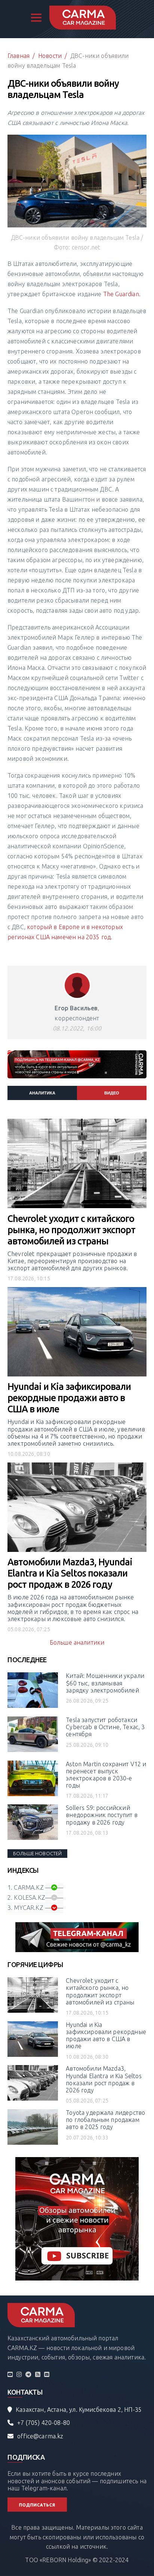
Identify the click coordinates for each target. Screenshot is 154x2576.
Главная (19, 56)
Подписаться (37, 2505)
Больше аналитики (77, 1642)
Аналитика (42, 1093)
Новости (50, 56)
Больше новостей (37, 1853)
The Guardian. (122, 294)
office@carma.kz (40, 2436)
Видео (112, 1093)
